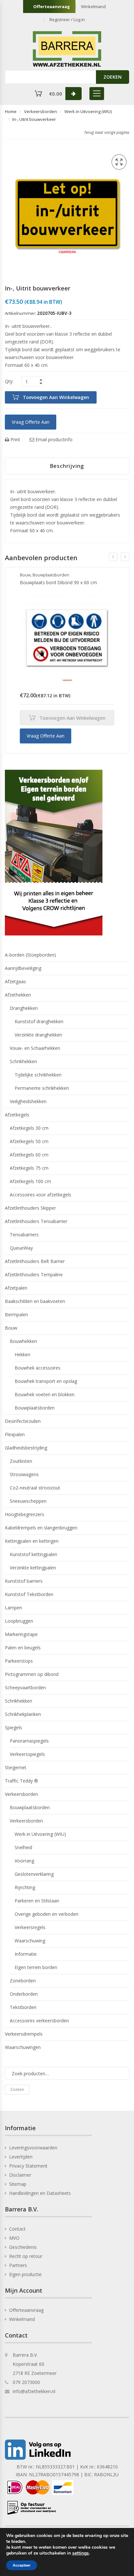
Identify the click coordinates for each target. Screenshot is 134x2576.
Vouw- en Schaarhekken (35, 1048)
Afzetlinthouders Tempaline (34, 1275)
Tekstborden (23, 2007)
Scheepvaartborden (25, 1687)
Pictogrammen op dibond (32, 1674)
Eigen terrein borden (36, 1967)
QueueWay (21, 1248)
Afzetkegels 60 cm (29, 1155)
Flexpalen (15, 1434)
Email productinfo (53, 439)
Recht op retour (26, 2256)
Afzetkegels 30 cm (29, 1128)
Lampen (13, 1608)
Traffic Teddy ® (21, 1781)
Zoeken (17, 2089)
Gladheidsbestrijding (26, 1448)
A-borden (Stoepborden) (30, 955)
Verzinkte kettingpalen (33, 1568)
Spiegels (13, 1727)
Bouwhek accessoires (38, 1368)
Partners (18, 2265)
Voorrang (24, 1861)
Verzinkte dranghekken (38, 1035)
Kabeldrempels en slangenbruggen (41, 1528)
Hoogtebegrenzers (25, 1514)
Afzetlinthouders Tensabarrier (36, 1221)
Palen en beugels (23, 1648)
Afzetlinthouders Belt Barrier (35, 1261)
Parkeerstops (19, 1661)
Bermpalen (16, 1314)
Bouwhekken (23, 1341)
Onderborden (24, 1994)
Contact (17, 2229)
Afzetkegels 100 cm (30, 1181)
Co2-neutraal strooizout (35, 1488)
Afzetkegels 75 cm (29, 1168)
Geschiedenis (23, 2247)
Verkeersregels (30, 1927)
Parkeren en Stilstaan (37, 1901)
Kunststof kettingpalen (33, 1554)
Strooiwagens (24, 1474)
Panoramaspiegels (29, 1741)
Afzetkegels (17, 1115)
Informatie (26, 1954)
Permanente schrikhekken (42, 1088)
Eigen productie (25, 2274)
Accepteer (22, 2565)
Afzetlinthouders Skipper (30, 1208)
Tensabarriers (24, 1235)
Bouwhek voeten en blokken (45, 1394)
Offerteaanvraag (52, 6)
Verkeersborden (40, 111)
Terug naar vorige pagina (107, 132)
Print (15, 439)
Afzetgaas (15, 981)
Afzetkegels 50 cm (29, 1141)
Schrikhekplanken (23, 1714)
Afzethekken (18, 995)
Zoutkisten (21, 1461)
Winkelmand (93, 6)
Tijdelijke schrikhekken (38, 1075)
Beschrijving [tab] (67, 466)
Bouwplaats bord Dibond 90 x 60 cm (58, 582)
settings (80, 2553)
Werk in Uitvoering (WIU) (88, 111)
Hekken (22, 1354)
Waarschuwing (30, 1941)
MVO (14, 2238)
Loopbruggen (19, 1621)
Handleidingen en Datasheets (40, 2193)
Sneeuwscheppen (28, 1501)
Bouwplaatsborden (51, 575)
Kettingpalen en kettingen (32, 1541)
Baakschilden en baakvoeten (35, 1301)
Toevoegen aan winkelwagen (56, 397)
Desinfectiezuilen (23, 1421)
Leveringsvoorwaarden (33, 2148)
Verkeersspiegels (27, 1754)
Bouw (25, 575)
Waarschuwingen (23, 2047)
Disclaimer (20, 2175)
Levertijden (21, 2157)
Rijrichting (25, 1887)
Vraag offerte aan (31, 422)
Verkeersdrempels (24, 2034)
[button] (119, 162)
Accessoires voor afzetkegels (40, 1195)
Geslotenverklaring (34, 1874)
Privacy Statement (28, 2166)
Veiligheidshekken (28, 1101)
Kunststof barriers (24, 1581)
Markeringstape (21, 1634)
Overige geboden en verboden (47, 1914)
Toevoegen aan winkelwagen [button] (72, 718)
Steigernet (16, 1767)
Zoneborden (23, 1981)
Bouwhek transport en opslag (46, 1381)
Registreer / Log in (67, 19)
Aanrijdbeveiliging (23, 968)
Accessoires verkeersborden (39, 2021)
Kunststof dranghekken (39, 1021)
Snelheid (23, 1847)
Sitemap (18, 2184)
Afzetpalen (16, 1288)
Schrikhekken (23, 1061)
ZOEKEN (113, 77)
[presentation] (113, 557)
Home (11, 111)
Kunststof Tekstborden (29, 1594)
